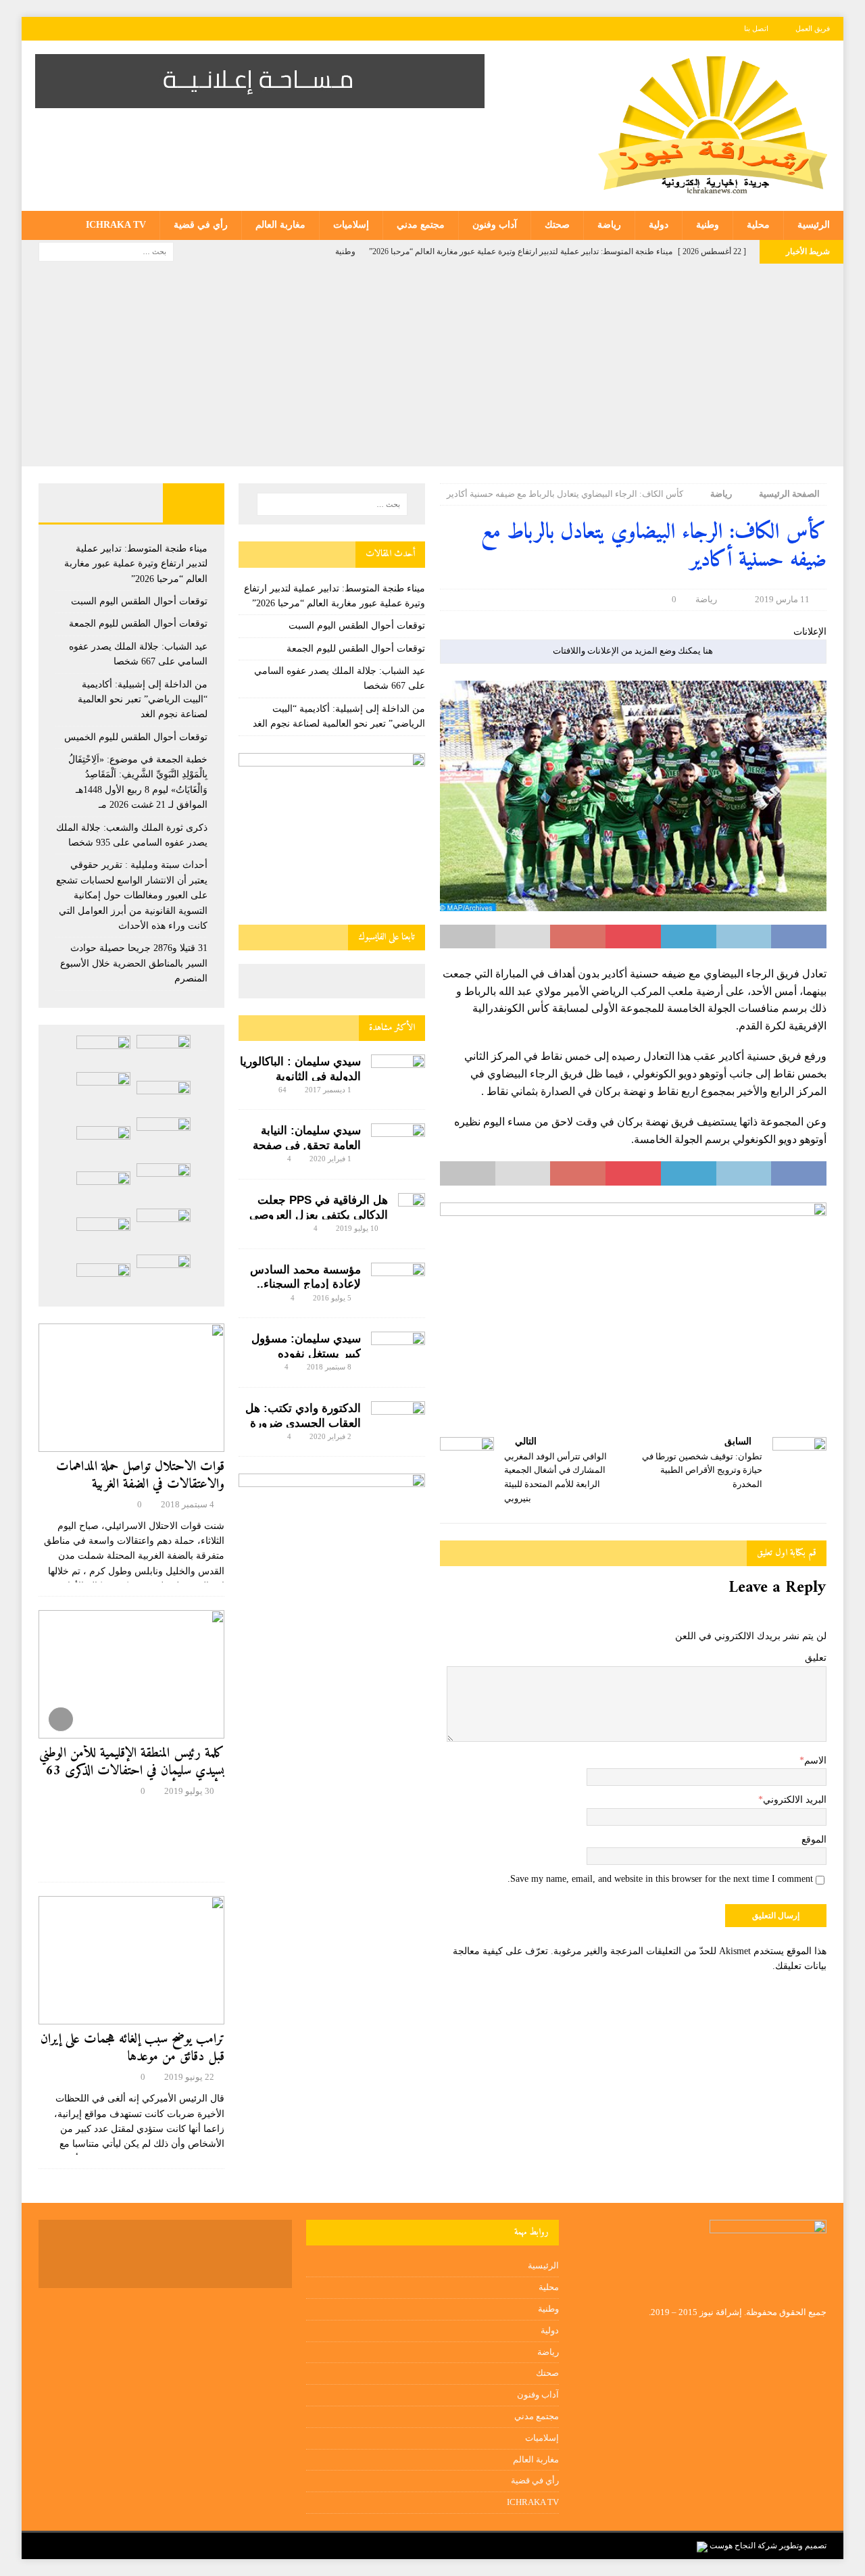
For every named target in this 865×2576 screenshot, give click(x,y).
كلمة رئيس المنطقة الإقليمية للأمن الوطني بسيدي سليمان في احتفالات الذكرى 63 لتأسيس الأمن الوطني (132, 1771)
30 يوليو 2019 (189, 1791)
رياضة (609, 225)
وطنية (708, 225)
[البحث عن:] (106, 251)
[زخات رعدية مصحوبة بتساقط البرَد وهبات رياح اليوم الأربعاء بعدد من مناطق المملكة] (164, 1275)
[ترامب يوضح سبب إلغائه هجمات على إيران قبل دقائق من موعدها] (131, 1960)
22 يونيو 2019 (189, 2077)
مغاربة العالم (280, 225)
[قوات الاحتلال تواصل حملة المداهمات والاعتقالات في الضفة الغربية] (131, 1388)
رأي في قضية (201, 225)
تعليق (816, 1658)
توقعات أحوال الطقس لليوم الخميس (136, 737)
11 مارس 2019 (782, 599)
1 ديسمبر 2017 (328, 1090)
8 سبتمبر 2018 (329, 1367)
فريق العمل (813, 28)
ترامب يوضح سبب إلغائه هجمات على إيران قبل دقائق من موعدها (132, 2048)
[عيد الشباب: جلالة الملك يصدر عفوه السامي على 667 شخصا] (103, 1092)
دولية (659, 225)
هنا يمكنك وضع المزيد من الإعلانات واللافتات (633, 651)
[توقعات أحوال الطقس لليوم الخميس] (103, 1142)
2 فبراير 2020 (330, 1436)
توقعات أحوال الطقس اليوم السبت (357, 626)
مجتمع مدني (421, 225)
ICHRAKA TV (116, 225)
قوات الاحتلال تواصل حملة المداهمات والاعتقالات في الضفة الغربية (140, 1476)
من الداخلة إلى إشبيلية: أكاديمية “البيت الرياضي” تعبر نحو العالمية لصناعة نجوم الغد (143, 700)
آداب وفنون (495, 225)
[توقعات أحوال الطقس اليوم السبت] (103, 1051)
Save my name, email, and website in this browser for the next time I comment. (660, 1879)
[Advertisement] (432, 365)
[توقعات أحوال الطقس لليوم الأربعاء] (103, 1279)
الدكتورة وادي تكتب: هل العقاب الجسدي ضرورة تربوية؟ (303, 1423)
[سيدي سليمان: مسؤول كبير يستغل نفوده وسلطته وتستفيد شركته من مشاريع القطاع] (398, 1347)
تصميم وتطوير (803, 2546)
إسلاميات (351, 225)
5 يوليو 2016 (332, 1298)
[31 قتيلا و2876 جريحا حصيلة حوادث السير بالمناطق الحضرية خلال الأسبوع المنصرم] (103, 1233)
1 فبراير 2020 (330, 1159)
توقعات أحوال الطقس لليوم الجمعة (356, 649)
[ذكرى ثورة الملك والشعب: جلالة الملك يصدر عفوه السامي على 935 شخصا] (103, 1188)
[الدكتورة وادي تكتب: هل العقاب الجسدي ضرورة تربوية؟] (398, 1419)
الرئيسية (814, 225)
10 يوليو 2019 (357, 1228)
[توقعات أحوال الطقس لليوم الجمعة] (164, 1097)
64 (282, 1090)
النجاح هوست (732, 2546)
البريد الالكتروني (795, 1800)
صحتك (557, 225)
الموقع (814, 1840)
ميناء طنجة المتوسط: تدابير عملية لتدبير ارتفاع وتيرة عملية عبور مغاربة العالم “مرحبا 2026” (136, 564)
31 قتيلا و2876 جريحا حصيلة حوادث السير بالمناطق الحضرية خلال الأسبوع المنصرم (134, 963)
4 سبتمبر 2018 (188, 1504)
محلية (758, 225)
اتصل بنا (756, 28)
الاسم (815, 1760)
